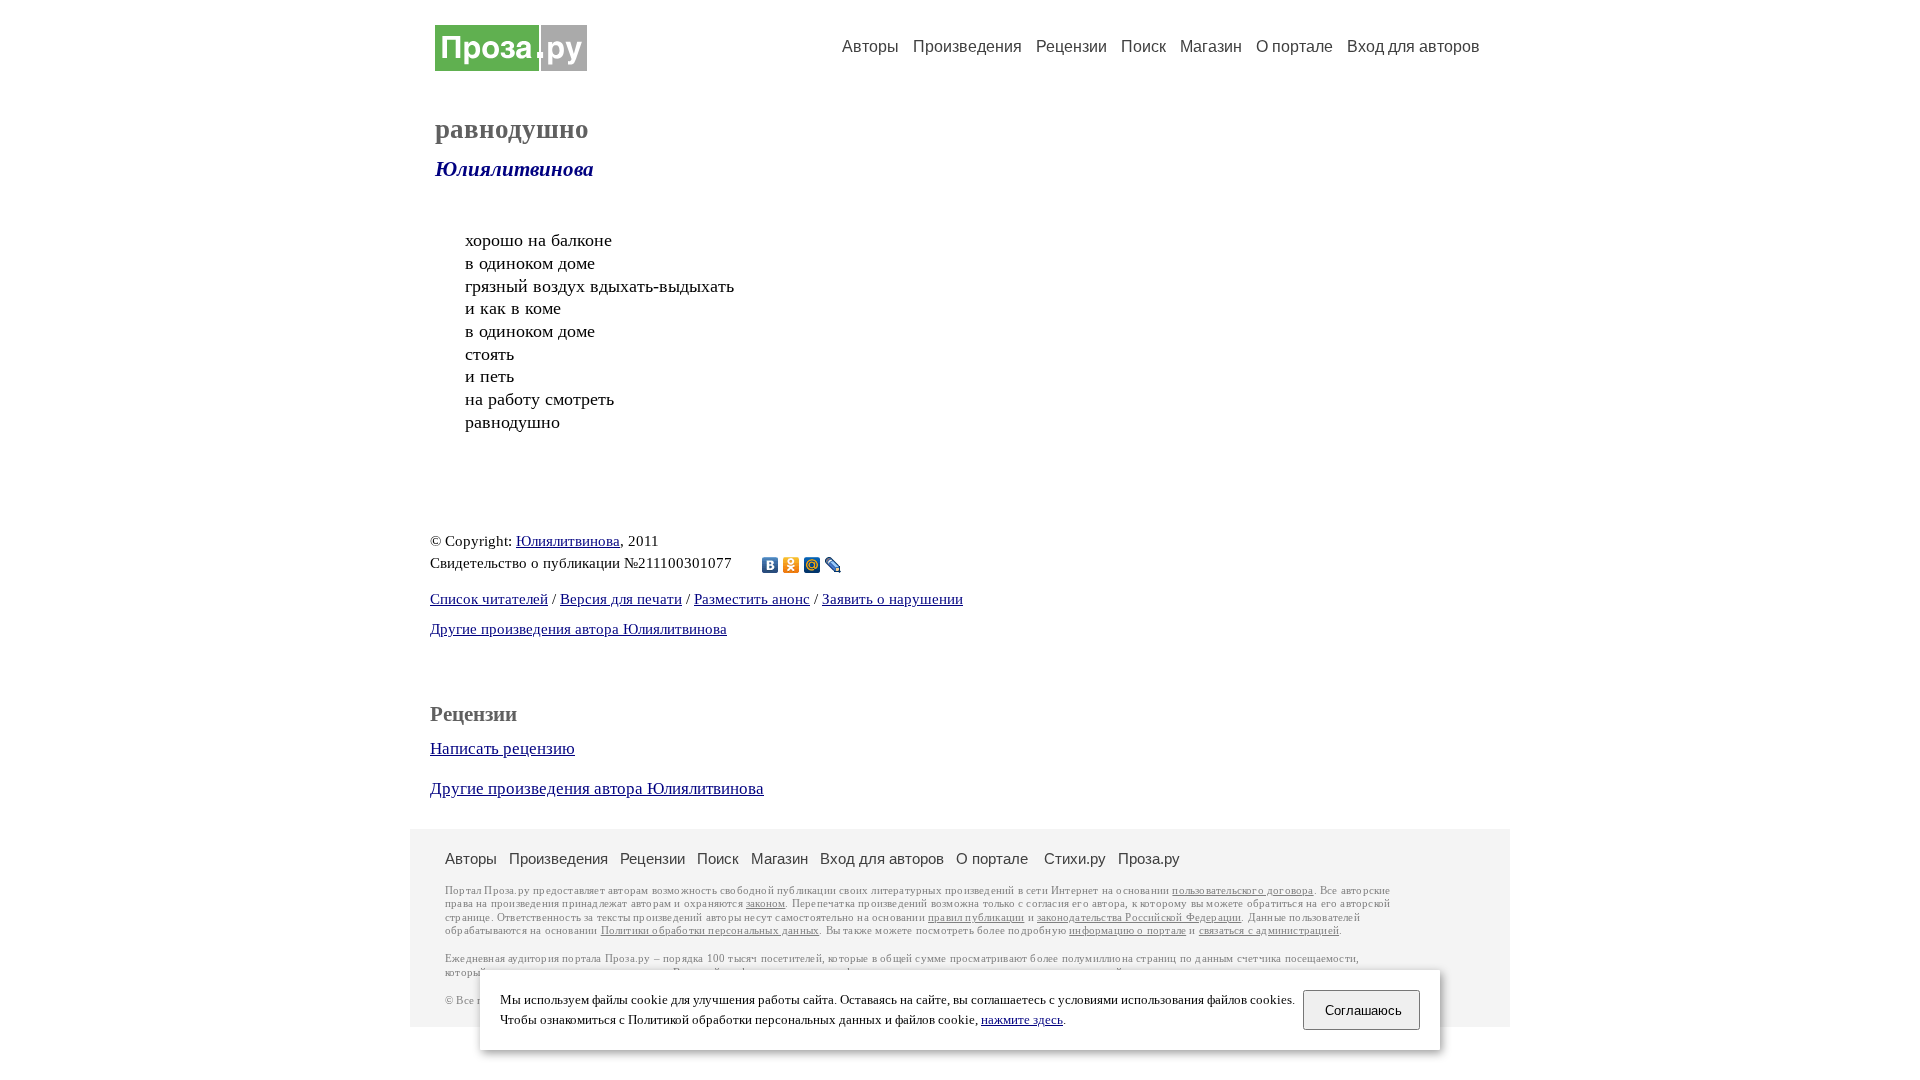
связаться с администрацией (1269, 930)
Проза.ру (1149, 858)
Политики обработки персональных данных (710, 930)
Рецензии (1071, 46)
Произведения (967, 46)
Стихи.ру (1075, 858)
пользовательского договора (1242, 890)
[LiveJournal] (833, 565)
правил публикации (976, 917)
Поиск (1143, 46)
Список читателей (489, 599)
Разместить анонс (752, 599)
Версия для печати (621, 599)
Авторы (870, 46)
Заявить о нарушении (892, 599)
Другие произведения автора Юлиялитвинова (578, 629)
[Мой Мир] (812, 565)
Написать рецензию (502, 748)
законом (765, 903)
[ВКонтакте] (770, 565)
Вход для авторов (1413, 46)
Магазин (1211, 46)
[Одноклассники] (791, 565)
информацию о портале (1127, 930)
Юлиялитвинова (514, 169)
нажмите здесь (1022, 1020)
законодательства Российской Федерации (1139, 917)
